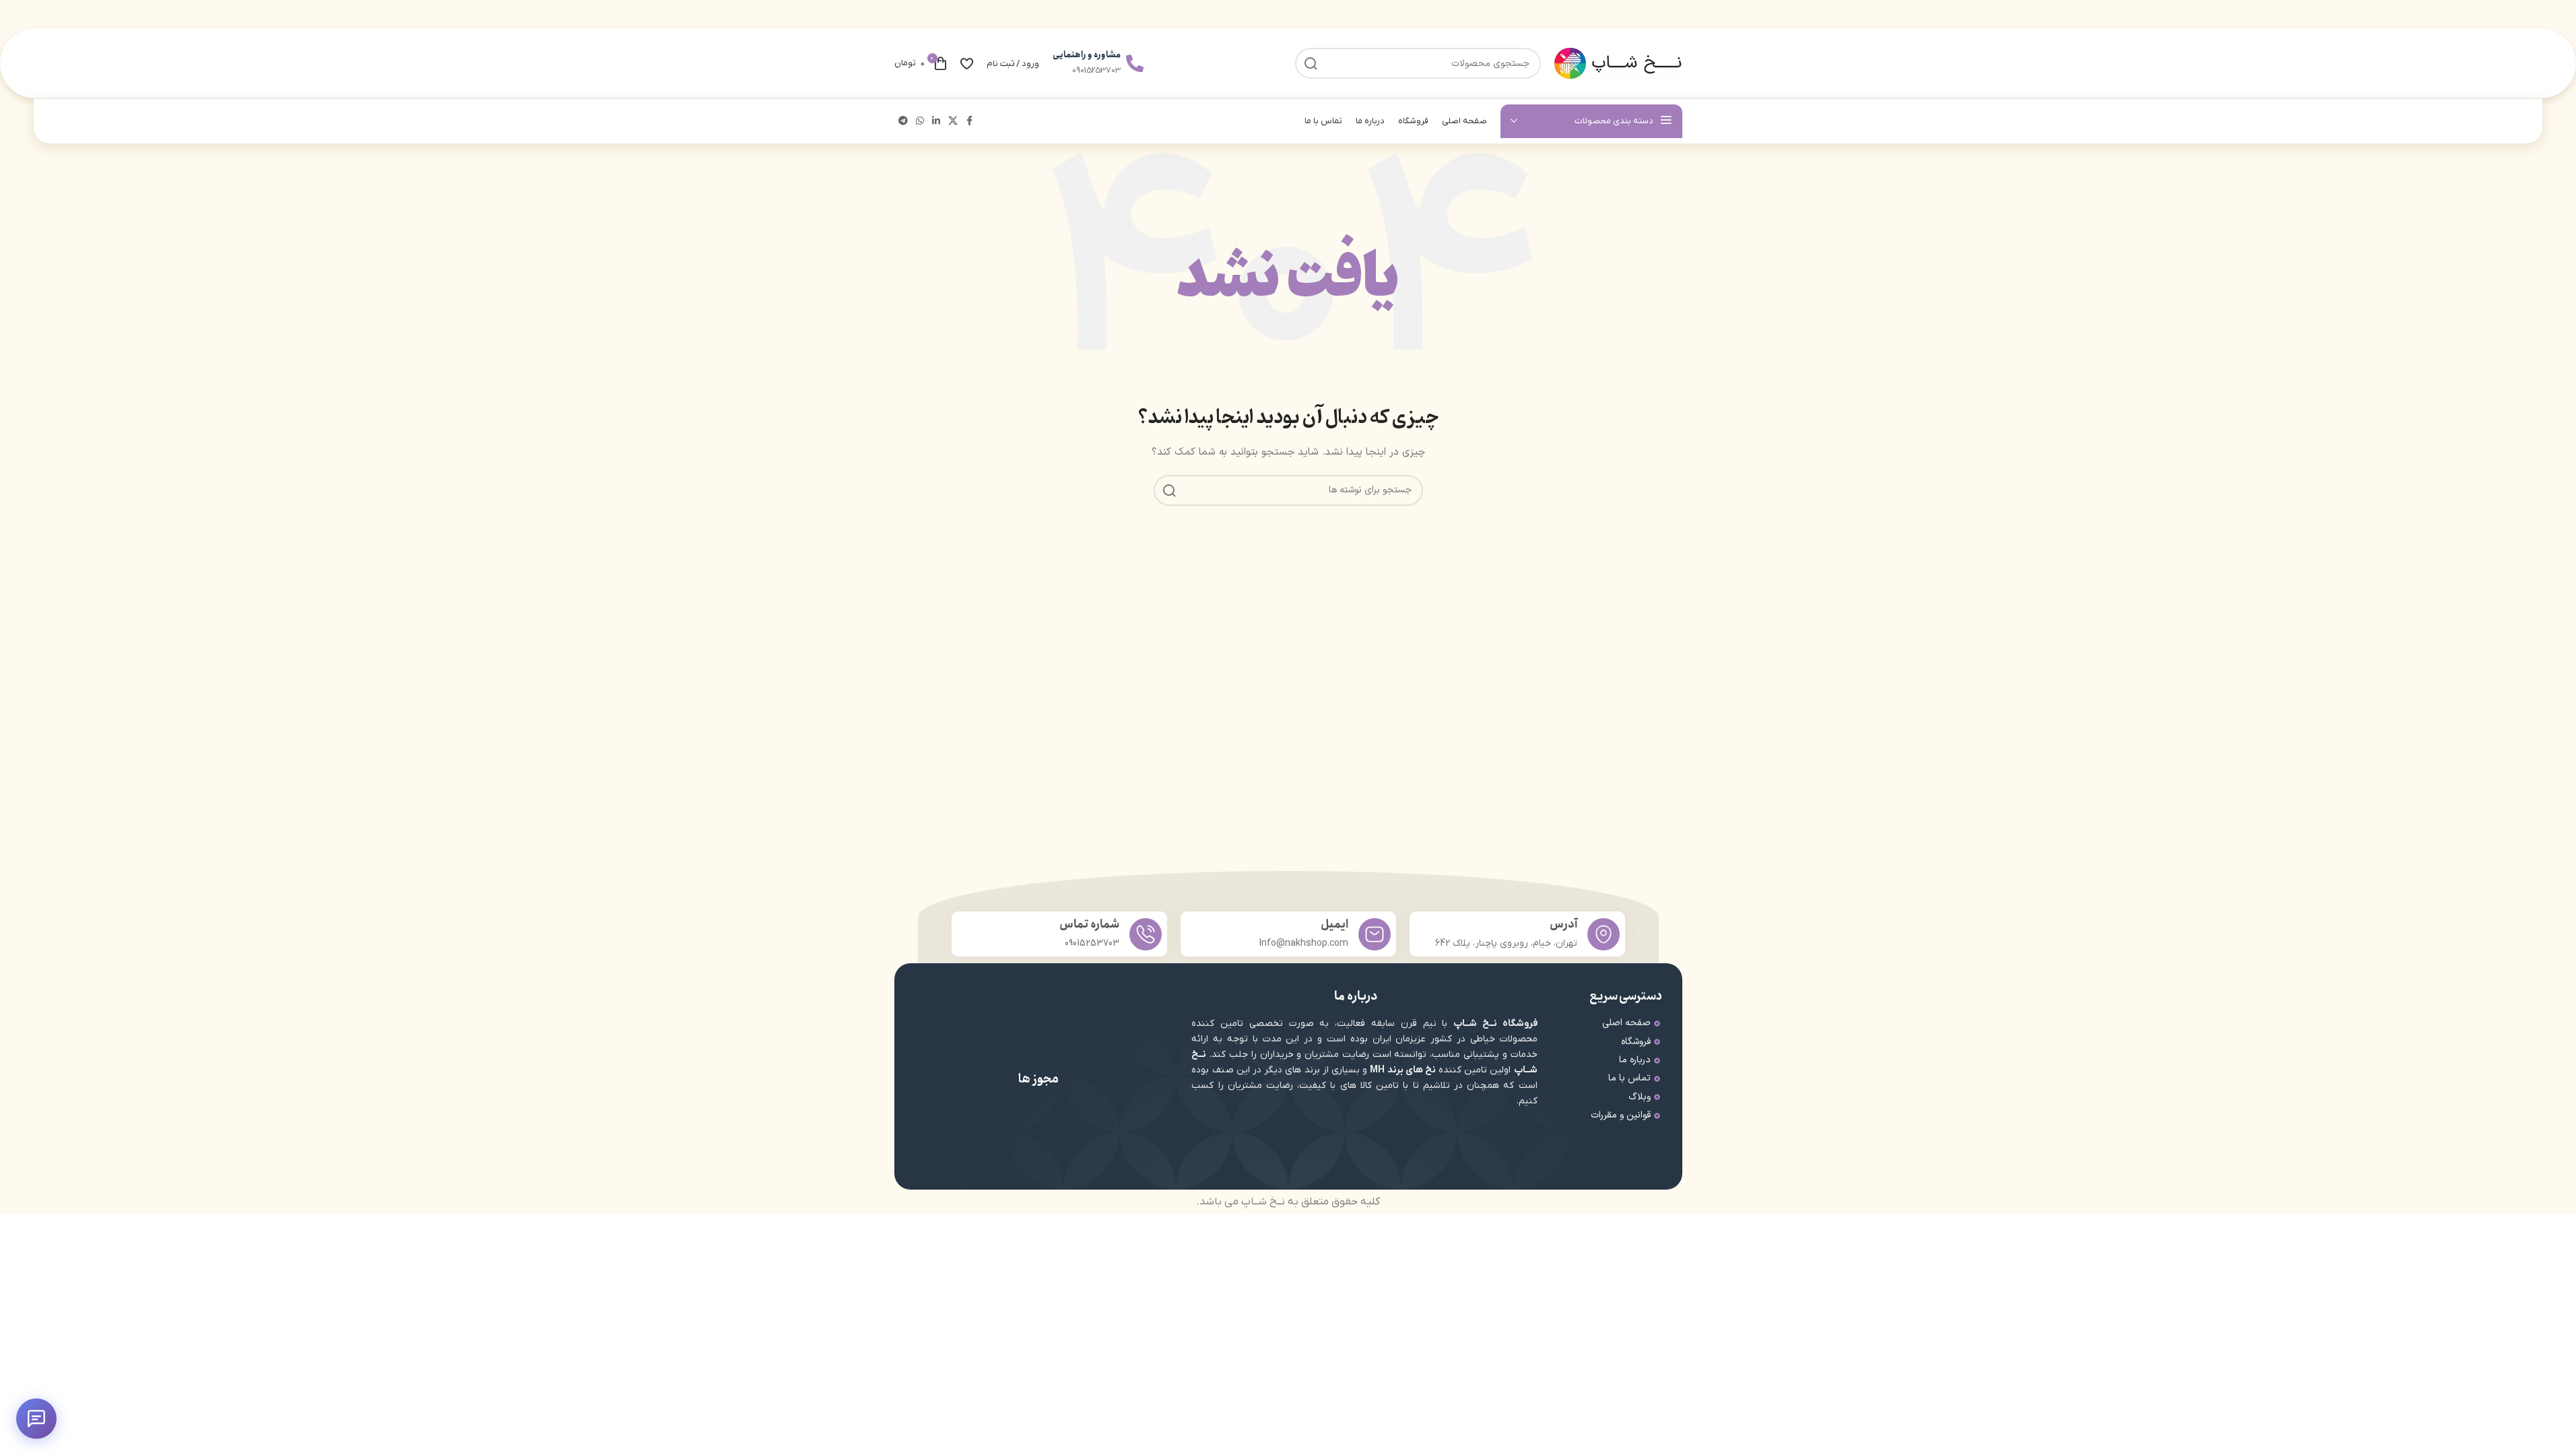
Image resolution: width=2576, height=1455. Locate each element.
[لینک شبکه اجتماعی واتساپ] (920, 122)
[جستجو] (1169, 490)
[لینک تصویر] (1103, 1133)
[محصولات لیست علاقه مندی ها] (967, 63)
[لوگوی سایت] (1618, 63)
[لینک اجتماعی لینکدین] (936, 122)
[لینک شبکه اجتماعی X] (953, 122)
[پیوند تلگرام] (903, 122)
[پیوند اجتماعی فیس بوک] (970, 122)
